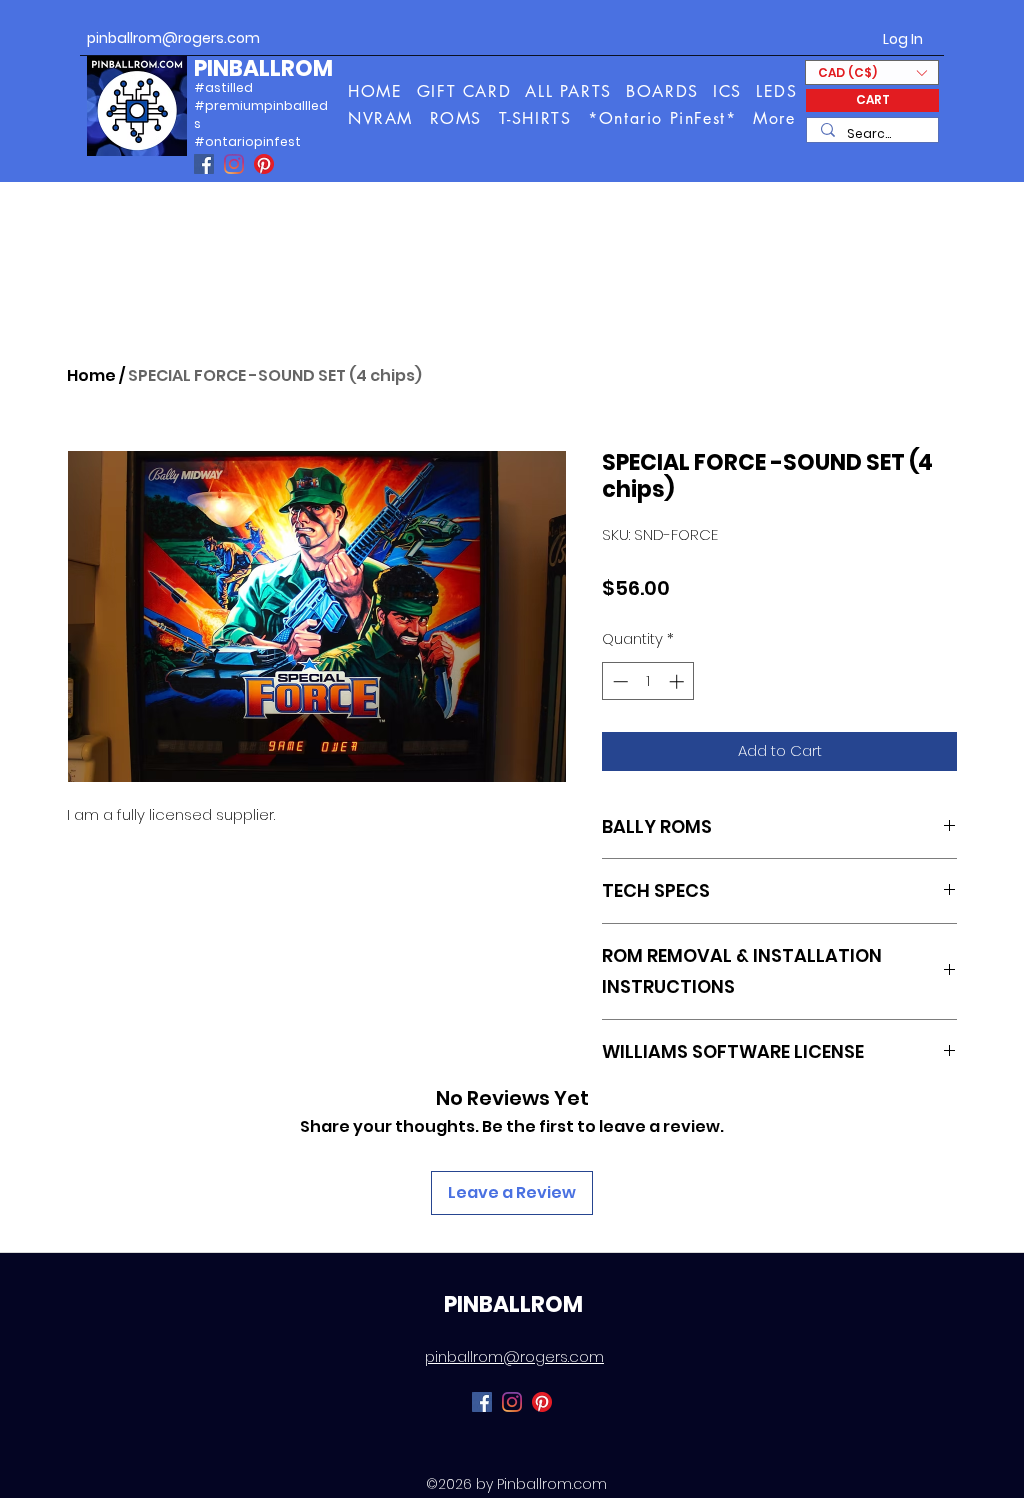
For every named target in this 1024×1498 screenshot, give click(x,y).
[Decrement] (618, 681)
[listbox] (872, 72)
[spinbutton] (648, 681)
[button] (775, 118)
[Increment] (678, 681)
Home (91, 375)
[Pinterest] (264, 164)
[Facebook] (204, 164)
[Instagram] (234, 164)
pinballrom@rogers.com (173, 38)
